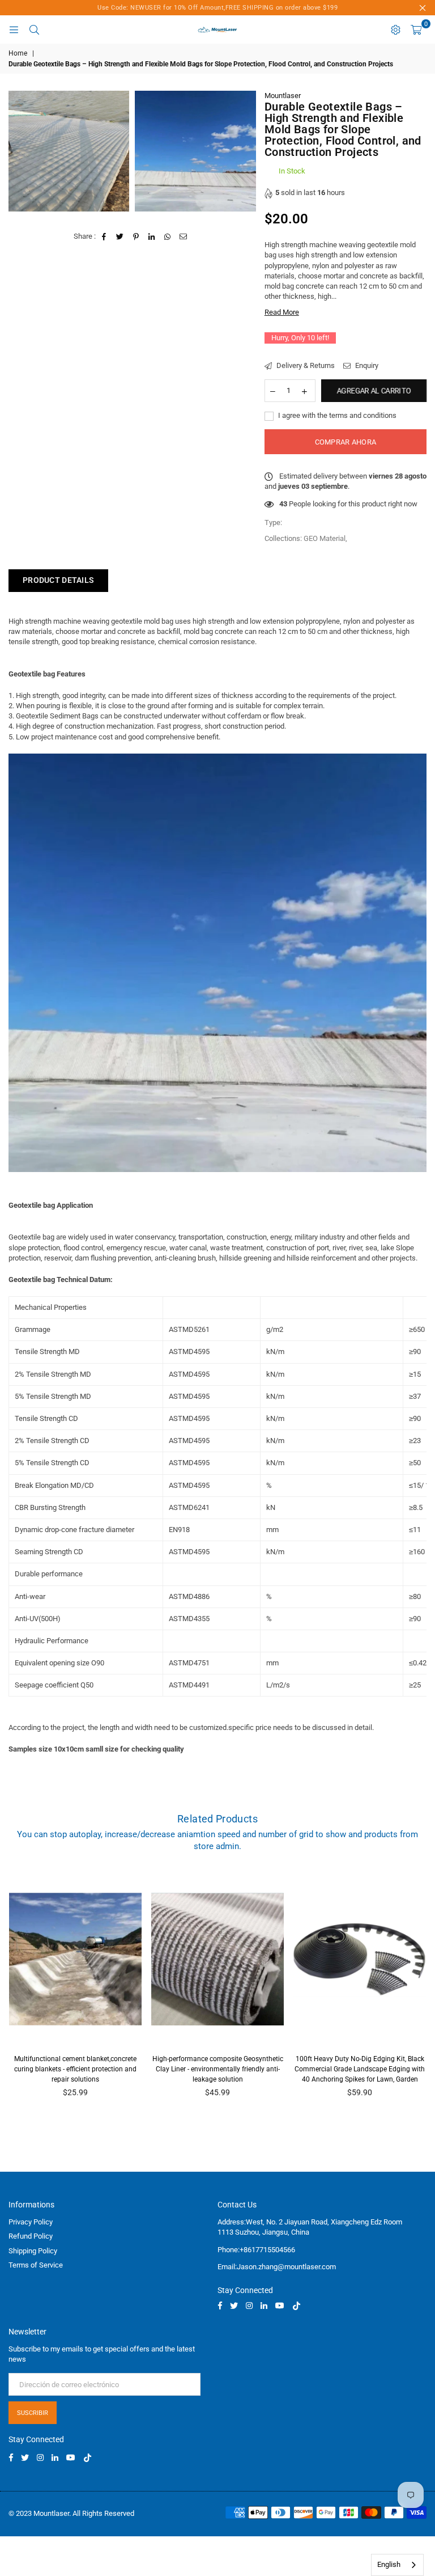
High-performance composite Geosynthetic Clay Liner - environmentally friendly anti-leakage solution (218, 2069)
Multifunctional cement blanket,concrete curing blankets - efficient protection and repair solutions (75, 2069)
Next (421, 1993)
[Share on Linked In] (152, 236)
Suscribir (33, 2413)
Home (18, 53)
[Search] (34, 29)
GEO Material (325, 538)
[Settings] (395, 29)
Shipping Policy (33, 2251)
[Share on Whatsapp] (168, 236)
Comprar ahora (346, 442)
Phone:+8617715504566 (256, 2250)
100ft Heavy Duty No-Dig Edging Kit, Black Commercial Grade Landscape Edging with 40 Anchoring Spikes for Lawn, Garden (360, 2069)
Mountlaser (283, 96)
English (389, 2564)
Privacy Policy (31, 2222)
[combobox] (397, 2565)
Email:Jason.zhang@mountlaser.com (277, 2267)
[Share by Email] (184, 236)
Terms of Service (36, 2265)
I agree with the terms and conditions (336, 415)
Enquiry (366, 365)
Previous (14, 1993)
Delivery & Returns (305, 365)
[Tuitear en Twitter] (120, 236)
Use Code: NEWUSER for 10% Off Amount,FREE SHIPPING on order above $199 (217, 8)
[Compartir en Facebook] (105, 236)
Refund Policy (31, 2236)
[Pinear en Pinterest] (136, 236)
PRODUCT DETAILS (58, 580)
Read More (282, 312)
